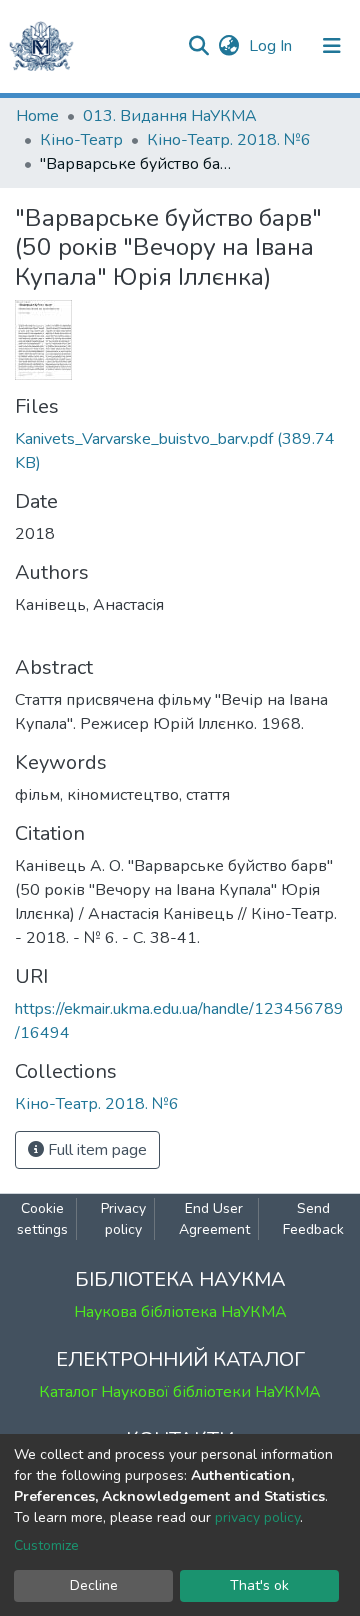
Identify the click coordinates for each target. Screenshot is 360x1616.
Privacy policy (123, 1219)
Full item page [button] (95, 1150)
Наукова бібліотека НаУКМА (180, 1312)
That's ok (259, 1585)
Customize (46, 1545)
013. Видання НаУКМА (170, 116)
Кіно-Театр (81, 140)
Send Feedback (313, 1219)
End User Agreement (214, 1219)
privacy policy (257, 1517)
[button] (228, 46)
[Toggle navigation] (332, 46)
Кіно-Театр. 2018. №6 (229, 140)
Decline (94, 1585)
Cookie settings (42, 1219)
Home (37, 116)
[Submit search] (198, 46)
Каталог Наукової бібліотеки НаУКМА (180, 1392)
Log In (272, 46)
